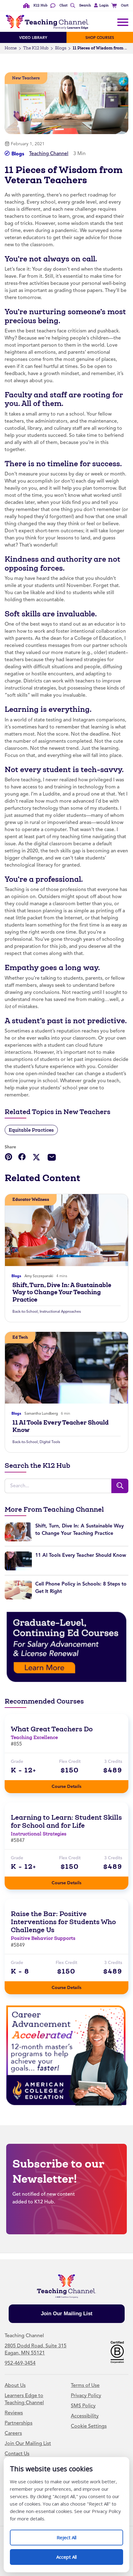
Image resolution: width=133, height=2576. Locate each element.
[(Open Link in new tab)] (66, 1647)
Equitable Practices (31, 1130)
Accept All (73, 2555)
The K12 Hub (36, 48)
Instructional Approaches (60, 1311)
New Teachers (26, 78)
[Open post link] (66, 1230)
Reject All (73, 2535)
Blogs (61, 48)
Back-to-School (25, 1311)
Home (11, 48)
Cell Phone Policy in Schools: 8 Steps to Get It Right (81, 1588)
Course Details (73, 1785)
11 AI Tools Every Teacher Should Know (60, 1426)
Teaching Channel (49, 154)
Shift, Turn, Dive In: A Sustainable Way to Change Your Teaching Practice (62, 1292)
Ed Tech (20, 1337)
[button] (100, 6)
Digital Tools (50, 1442)
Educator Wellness (31, 1199)
